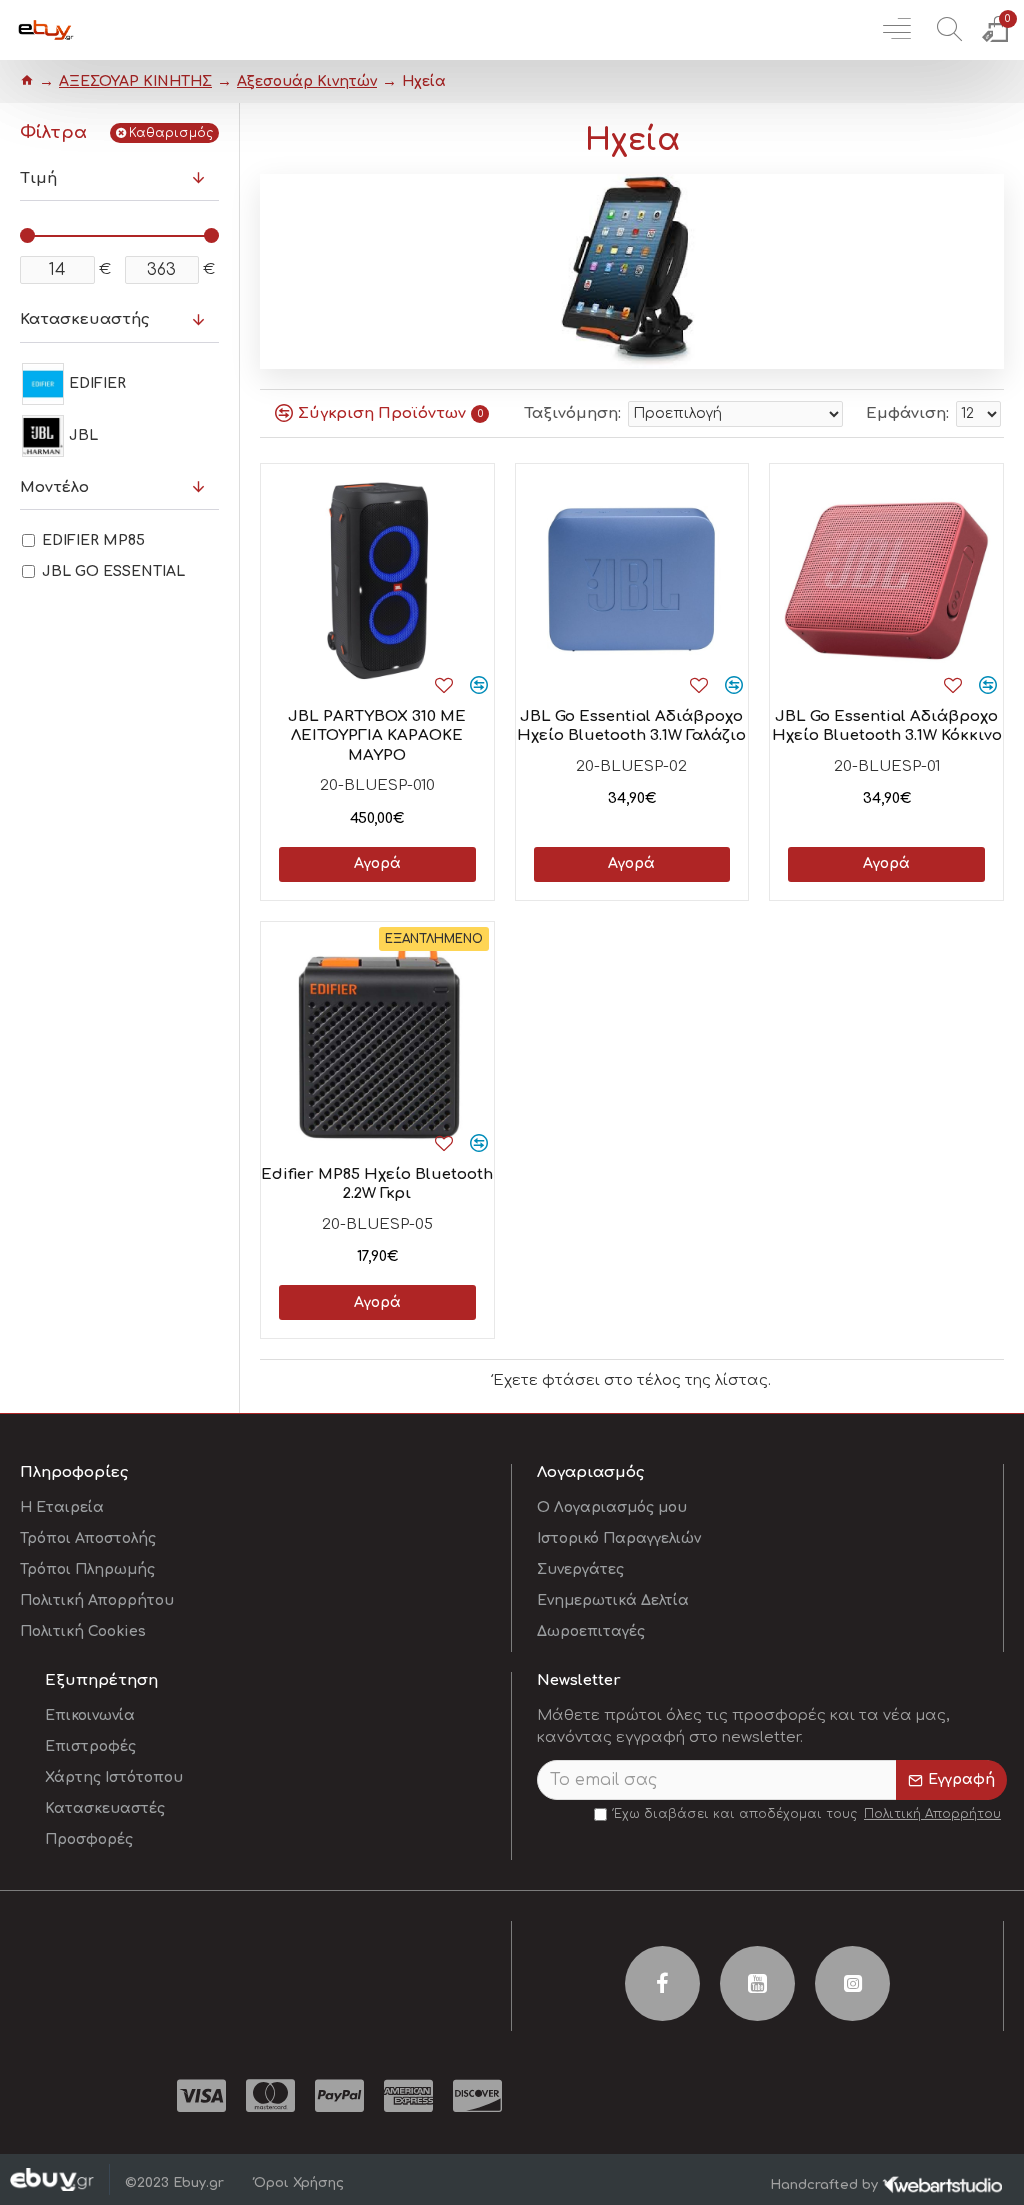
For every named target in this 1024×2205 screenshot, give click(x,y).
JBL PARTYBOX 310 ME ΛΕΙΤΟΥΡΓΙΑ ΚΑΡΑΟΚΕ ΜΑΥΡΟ (377, 736)
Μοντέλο (54, 487)
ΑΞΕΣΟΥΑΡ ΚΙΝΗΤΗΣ (135, 81)
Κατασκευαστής (84, 319)
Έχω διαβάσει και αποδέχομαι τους (807, 1814)
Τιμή (38, 178)
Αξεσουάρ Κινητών (307, 81)
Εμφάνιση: (907, 413)
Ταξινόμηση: (572, 413)
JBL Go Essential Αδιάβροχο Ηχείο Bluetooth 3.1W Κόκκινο (887, 726)
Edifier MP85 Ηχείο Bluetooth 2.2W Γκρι (377, 1184)
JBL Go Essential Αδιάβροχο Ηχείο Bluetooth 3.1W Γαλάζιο (631, 726)
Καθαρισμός (171, 133)
